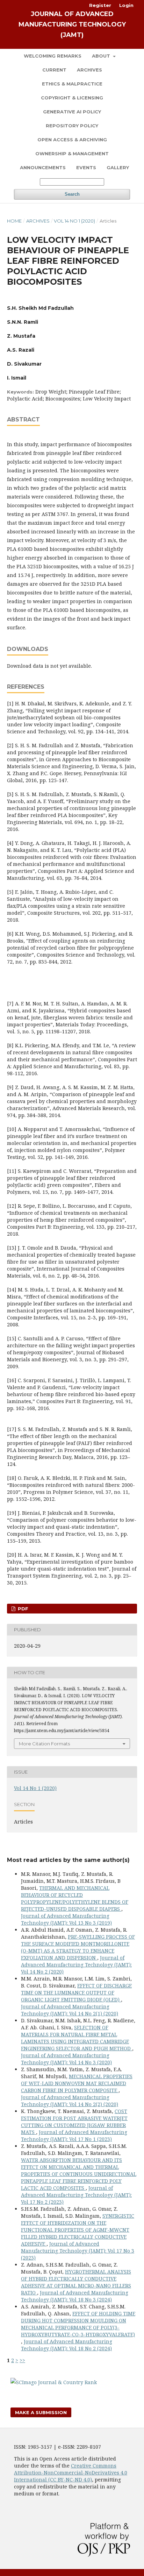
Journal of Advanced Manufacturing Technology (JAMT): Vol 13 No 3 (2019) (66, 1919)
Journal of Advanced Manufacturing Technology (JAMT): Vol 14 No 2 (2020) (76, 1965)
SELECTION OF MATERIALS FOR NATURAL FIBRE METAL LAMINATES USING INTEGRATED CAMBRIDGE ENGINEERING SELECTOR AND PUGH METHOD (77, 2038)
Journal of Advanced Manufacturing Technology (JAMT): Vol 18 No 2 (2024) (67, 2345)
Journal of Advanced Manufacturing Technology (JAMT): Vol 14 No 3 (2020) (66, 2059)
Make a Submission (41, 2412)
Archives (89, 70)
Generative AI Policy (72, 112)
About (102, 56)
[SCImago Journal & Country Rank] (54, 2382)
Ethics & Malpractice (72, 84)
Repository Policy (72, 126)
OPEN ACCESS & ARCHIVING (72, 140)
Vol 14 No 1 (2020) (74, 221)
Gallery (118, 167)
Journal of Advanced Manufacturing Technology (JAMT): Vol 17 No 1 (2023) (74, 2136)
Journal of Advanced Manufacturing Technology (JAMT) (72, 24)
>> (22, 2360)
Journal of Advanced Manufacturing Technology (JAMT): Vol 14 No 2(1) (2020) (70, 2010)
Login (126, 5)
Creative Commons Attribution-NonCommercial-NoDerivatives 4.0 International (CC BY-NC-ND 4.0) (71, 2473)
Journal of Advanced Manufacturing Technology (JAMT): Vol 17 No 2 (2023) (76, 2195)
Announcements (43, 167)
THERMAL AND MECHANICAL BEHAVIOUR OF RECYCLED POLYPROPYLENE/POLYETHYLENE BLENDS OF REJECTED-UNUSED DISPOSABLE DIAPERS (75, 1898)
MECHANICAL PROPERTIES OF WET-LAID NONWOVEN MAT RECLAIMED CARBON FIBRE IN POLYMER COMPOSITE (77, 2083)
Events (86, 167)
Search (72, 194)
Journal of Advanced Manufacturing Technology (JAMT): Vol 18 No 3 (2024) (75, 2296)
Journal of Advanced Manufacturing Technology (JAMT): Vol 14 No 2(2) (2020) (70, 2101)
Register (100, 5)
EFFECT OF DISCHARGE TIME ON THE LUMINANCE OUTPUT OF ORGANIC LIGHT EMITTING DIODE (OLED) (76, 1993)
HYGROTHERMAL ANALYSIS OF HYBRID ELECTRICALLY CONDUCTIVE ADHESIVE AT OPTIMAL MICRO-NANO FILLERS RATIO (76, 2282)
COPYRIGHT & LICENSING (72, 98)
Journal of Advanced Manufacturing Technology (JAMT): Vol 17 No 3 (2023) (78, 2251)
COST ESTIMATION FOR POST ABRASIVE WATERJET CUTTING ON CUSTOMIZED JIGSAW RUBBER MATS (74, 2122)
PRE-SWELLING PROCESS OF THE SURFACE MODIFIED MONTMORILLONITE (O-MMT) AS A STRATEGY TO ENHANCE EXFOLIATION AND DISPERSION (78, 1947)
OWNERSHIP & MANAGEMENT (72, 153)
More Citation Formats (44, 1744)
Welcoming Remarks (53, 56)
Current (54, 70)
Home (14, 221)
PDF (22, 1609)
